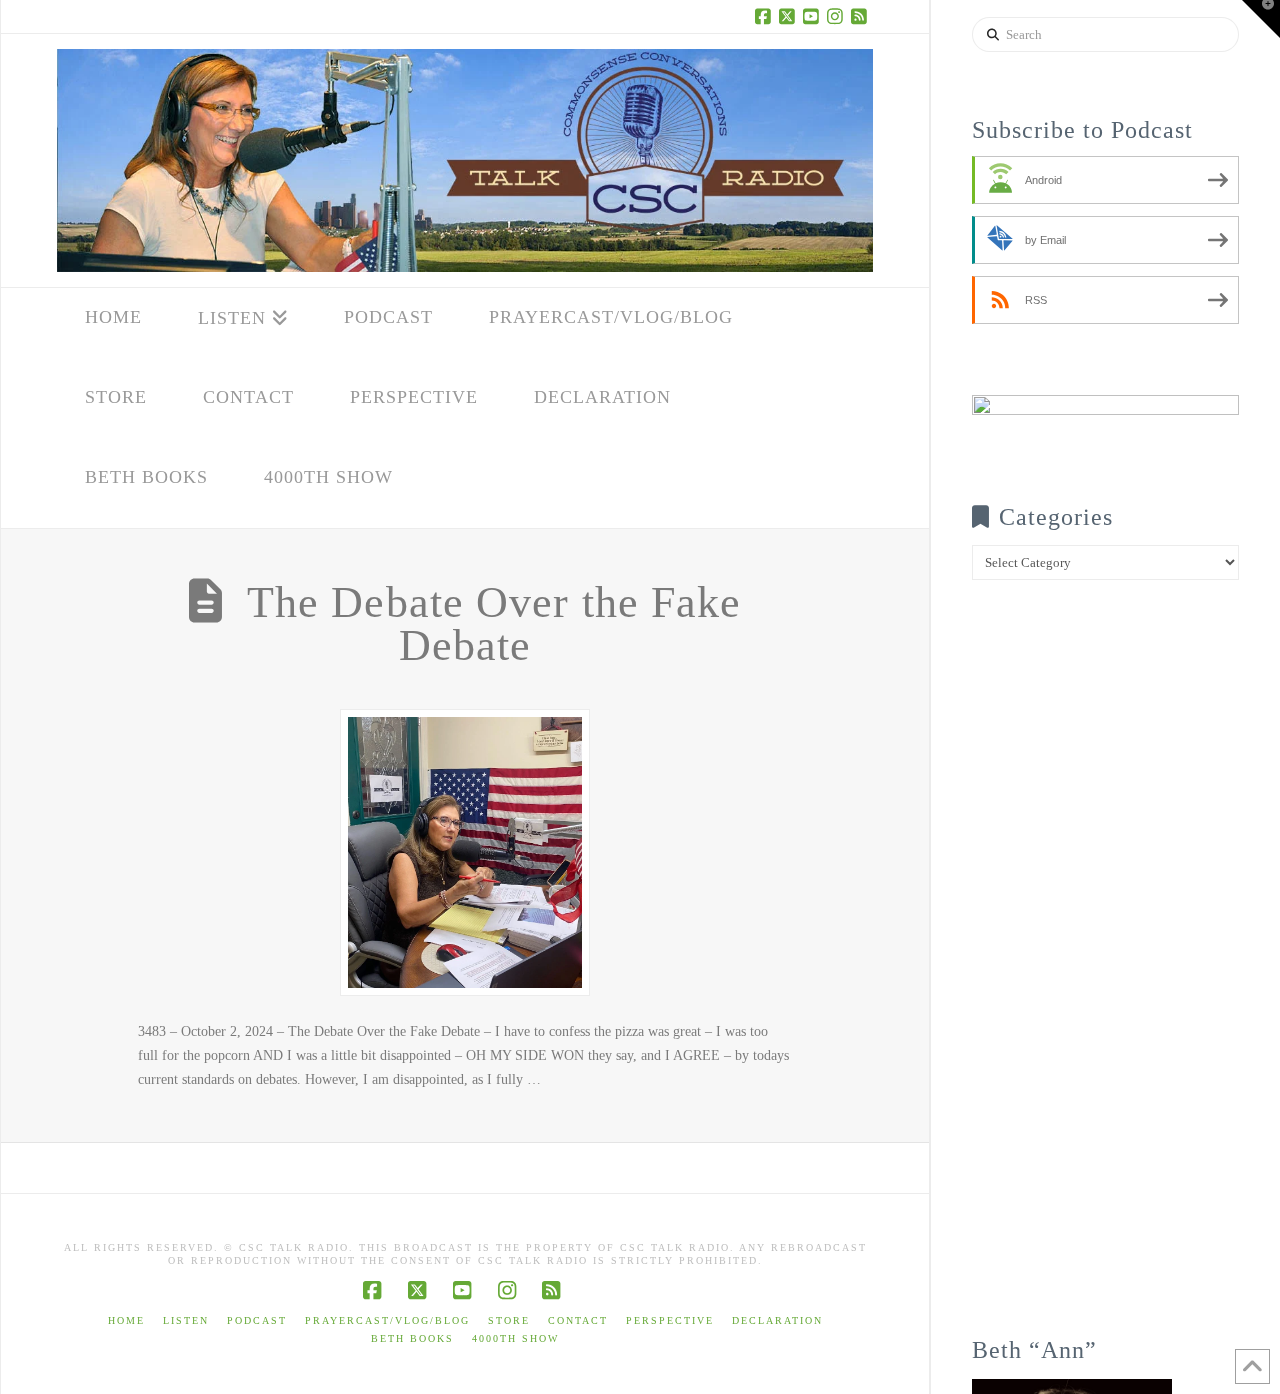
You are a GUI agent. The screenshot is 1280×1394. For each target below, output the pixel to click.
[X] (789, 16)
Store (509, 1320)
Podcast (257, 1320)
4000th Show (515, 1338)
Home (126, 1320)
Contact (578, 1320)
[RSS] (861, 16)
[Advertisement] (1105, 972)
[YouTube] (813, 16)
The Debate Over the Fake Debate (494, 624)
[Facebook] (765, 16)
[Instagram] (837, 16)
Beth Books (412, 1338)
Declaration (777, 1320)
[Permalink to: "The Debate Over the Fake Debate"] (465, 852)
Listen (186, 1320)
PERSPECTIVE (670, 1320)
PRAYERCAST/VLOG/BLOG (387, 1320)
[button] (1261, 19)
